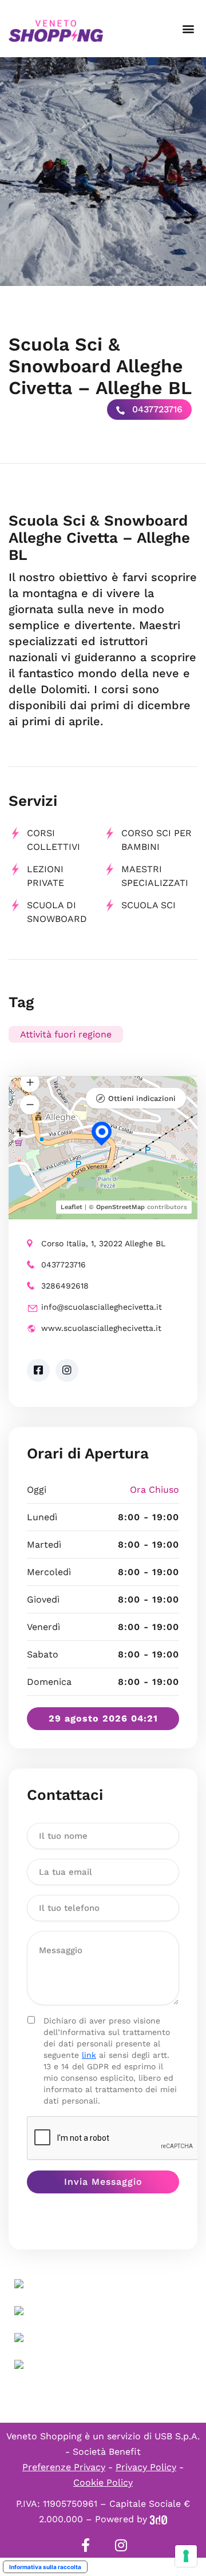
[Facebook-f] (85, 2545)
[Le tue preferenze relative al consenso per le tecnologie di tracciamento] (186, 2556)
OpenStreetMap (120, 1207)
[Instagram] (121, 2545)
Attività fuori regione (66, 1034)
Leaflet (72, 1207)
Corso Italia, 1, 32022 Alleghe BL (103, 1243)
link (89, 2055)
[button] (188, 29)
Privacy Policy (146, 2467)
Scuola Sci (148, 905)
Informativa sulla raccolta (45, 2567)
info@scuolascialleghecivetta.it (102, 1307)
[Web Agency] (159, 2519)
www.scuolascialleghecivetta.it (101, 1328)
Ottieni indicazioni (142, 1098)
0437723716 (156, 409)
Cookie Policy (103, 2482)
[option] (103, 172)
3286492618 (65, 1286)
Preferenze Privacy (64, 2467)
